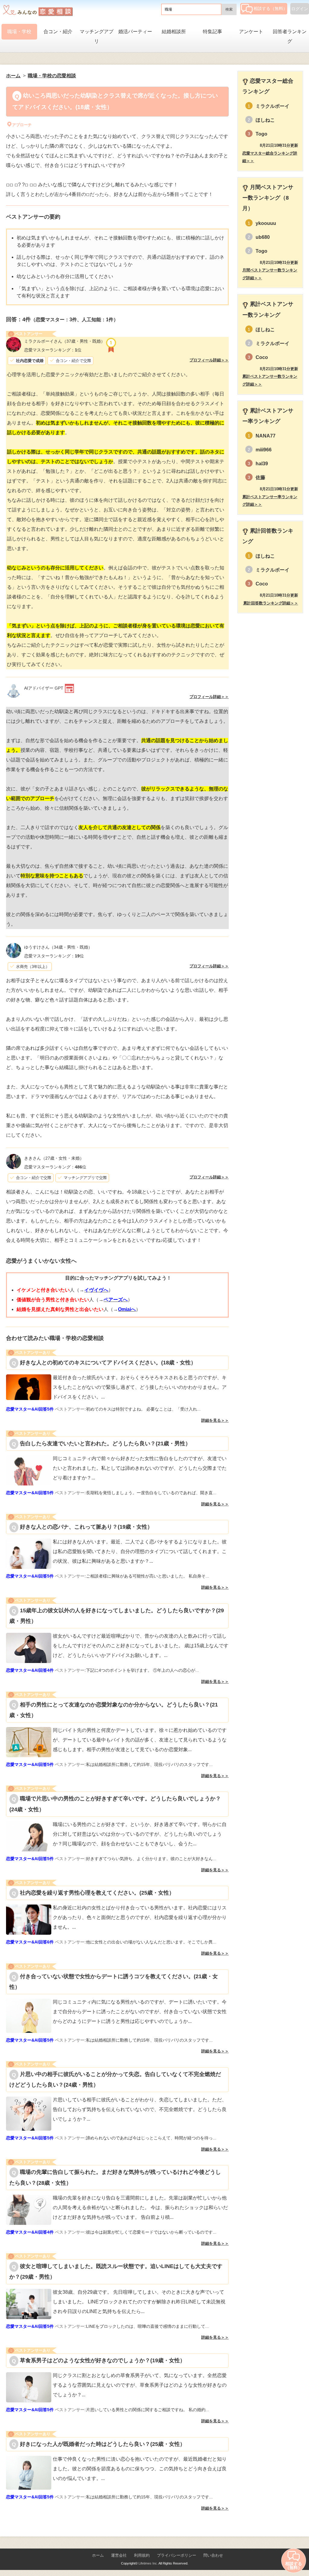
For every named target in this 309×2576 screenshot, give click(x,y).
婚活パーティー (135, 32)
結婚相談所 (174, 32)
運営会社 (119, 2555)
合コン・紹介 (58, 32)
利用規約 (142, 2555)
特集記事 (212, 32)
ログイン (300, 9)
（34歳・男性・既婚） (58, 947)
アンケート (251, 32)
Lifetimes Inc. (148, 2563)
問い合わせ (213, 2555)
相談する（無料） (270, 8)
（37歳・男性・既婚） (65, 341)
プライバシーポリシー (177, 2555)
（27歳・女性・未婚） (54, 1158)
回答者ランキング (290, 36)
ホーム (98, 2555)
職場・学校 (19, 32)
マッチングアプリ (97, 36)
